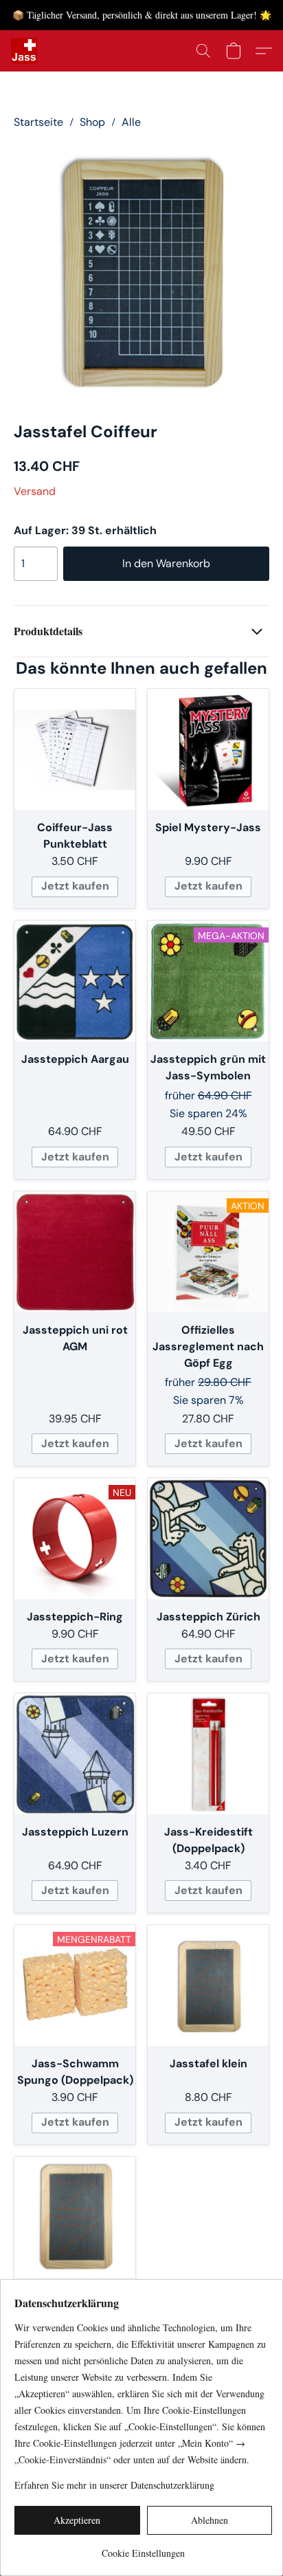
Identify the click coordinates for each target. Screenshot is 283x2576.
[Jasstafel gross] (75, 2217)
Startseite (38, 122)
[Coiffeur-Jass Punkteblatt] (75, 749)
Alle (131, 122)
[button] (25, 51)
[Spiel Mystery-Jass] (208, 749)
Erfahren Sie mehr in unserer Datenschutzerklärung (114, 2485)
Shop (92, 122)
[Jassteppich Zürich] (208, 1539)
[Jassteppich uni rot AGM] (75, 1252)
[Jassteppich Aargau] (75, 981)
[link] (143, 2548)
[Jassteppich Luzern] (75, 1754)
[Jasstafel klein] (208, 1985)
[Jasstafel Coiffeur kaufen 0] (141, 272)
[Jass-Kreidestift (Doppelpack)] (208, 1754)
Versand (35, 491)
